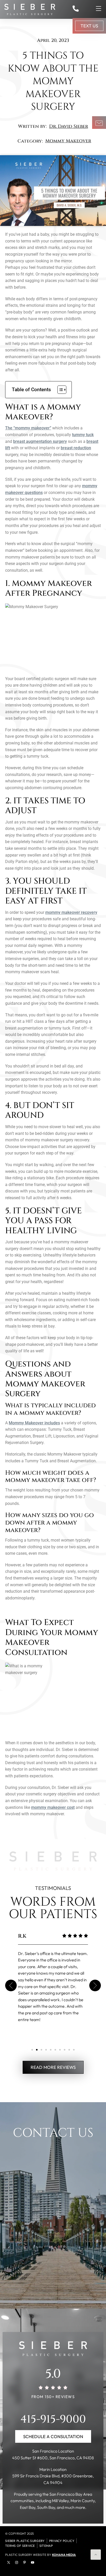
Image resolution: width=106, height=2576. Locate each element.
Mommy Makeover (68, 141)
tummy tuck (83, 435)
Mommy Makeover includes (34, 1423)
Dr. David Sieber (69, 126)
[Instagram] (16, 2562)
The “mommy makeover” (28, 428)
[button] (11, 1986)
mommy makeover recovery (71, 912)
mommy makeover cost (53, 1807)
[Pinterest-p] (24, 2562)
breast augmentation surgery (40, 441)
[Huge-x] (8, 2562)
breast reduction (76, 448)
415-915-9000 (53, 2419)
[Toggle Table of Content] (59, 390)
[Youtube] (32, 2562)
